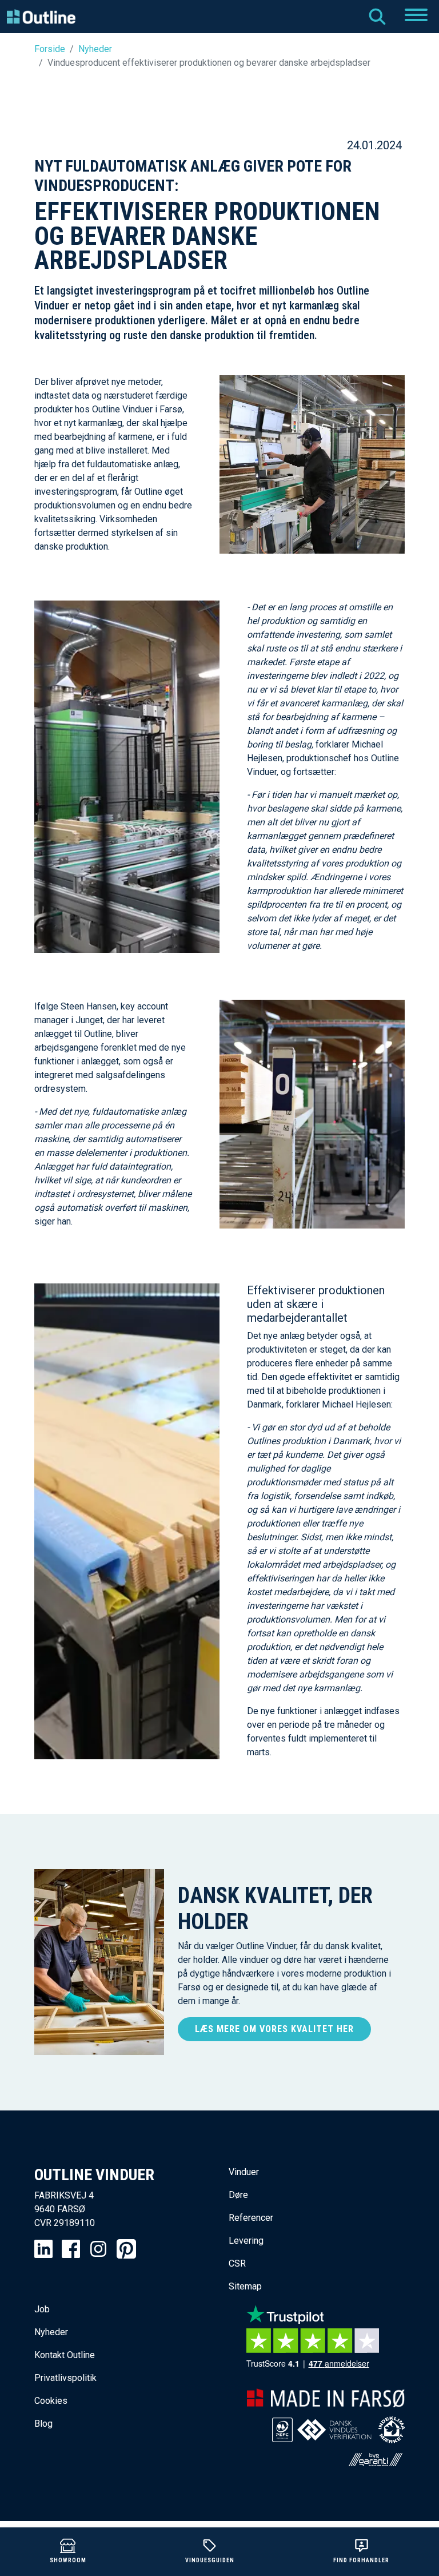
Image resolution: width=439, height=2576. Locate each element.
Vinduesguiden (210, 2560)
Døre (238, 2195)
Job (42, 2309)
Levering (246, 2241)
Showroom (68, 2560)
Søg (377, 17)
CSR (237, 2263)
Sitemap (245, 2286)
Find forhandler (361, 2560)
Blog (43, 2424)
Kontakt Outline (65, 2355)
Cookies (51, 2401)
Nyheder (95, 49)
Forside (50, 49)
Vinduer (244, 2172)
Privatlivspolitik (65, 2378)
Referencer (251, 2218)
